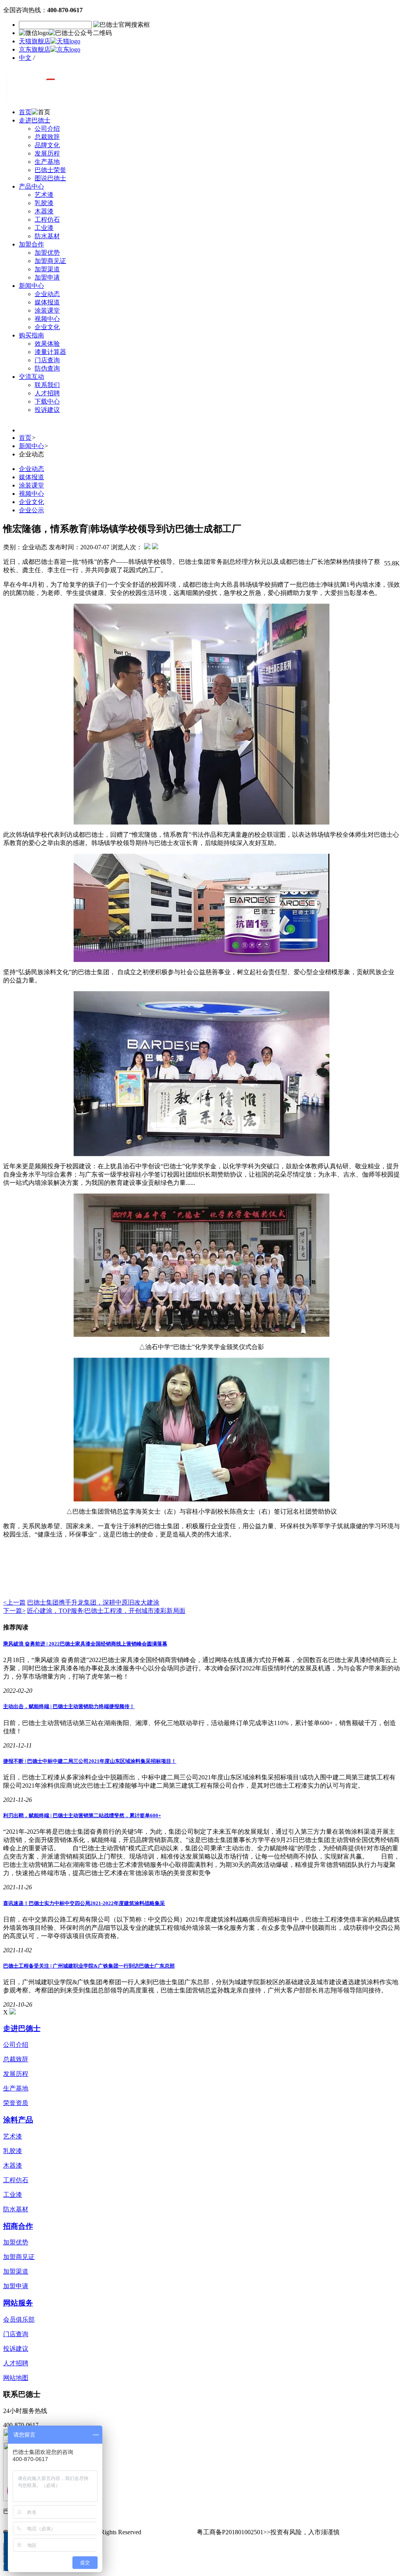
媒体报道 (47, 302)
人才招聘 (47, 393)
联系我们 (47, 385)
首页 (25, 112)
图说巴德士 (50, 178)
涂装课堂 (47, 310)
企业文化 (47, 327)
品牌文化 (47, 145)
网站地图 (16, 2378)
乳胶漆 (44, 203)
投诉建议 (47, 410)
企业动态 (47, 294)
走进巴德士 (35, 120)
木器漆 (44, 211)
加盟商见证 (50, 261)
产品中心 (31, 186)
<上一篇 (14, 1602)
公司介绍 (47, 129)
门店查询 (47, 360)
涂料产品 (18, 2120)
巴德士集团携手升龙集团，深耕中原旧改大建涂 (93, 1602)
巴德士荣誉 (50, 170)
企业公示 (31, 510)
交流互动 (31, 377)
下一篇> (14, 1611)
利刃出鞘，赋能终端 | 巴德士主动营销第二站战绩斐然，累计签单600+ (82, 1815)
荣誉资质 (16, 2103)
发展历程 (47, 153)
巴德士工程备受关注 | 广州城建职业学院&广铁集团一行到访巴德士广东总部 (89, 1966)
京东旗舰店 (35, 49)
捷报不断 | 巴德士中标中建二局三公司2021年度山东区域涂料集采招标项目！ (90, 1761)
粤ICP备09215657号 (170, 2532)
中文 (25, 58)
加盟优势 (47, 253)
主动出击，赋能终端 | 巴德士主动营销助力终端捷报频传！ (69, 1706)
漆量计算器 (50, 352)
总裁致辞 (47, 137)
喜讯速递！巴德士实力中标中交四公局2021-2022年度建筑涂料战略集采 (84, 1903)
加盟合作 (31, 244)
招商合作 (18, 2226)
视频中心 (47, 319)
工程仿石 (47, 220)
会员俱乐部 (19, 2319)
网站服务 (18, 2303)
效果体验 (47, 344)
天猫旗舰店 (35, 41)
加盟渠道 (47, 269)
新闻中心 (31, 286)
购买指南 (31, 335)
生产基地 (47, 162)
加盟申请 (47, 277)
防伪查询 (47, 368)
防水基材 (47, 236)
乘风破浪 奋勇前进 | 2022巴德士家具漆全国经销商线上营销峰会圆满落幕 (85, 1644)
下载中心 (47, 401)
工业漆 (44, 228)
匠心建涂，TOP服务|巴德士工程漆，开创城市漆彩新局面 (106, 1611)
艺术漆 (44, 195)
